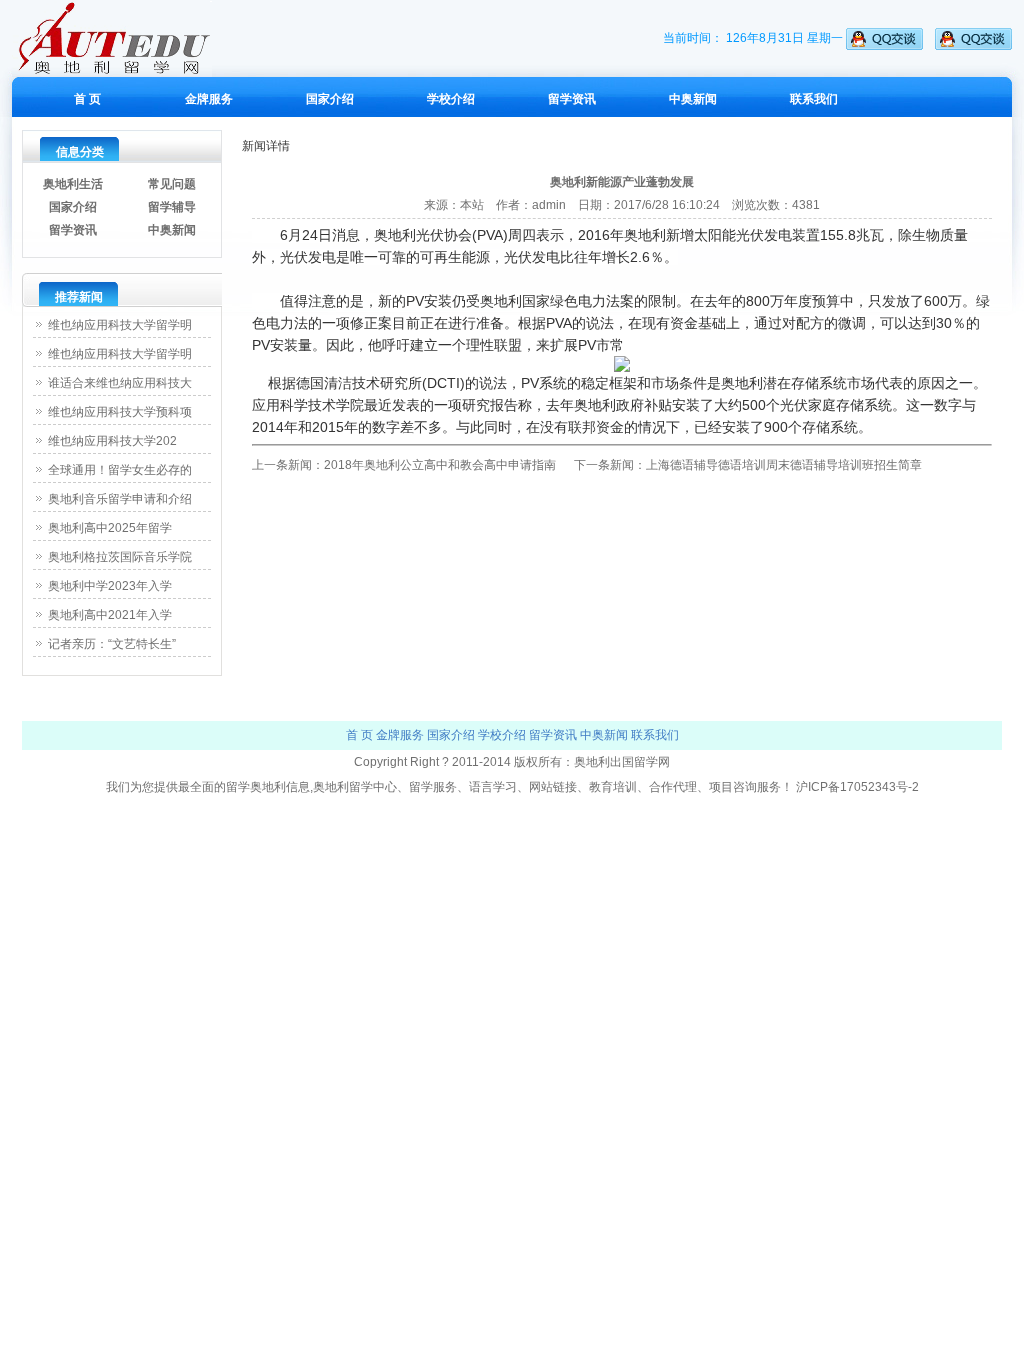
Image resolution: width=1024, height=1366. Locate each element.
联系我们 (814, 99)
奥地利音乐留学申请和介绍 (120, 499)
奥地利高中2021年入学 (110, 615)
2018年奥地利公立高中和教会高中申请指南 (440, 465)
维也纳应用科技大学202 (112, 441)
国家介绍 (330, 99)
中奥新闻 (693, 99)
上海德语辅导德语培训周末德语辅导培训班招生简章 (784, 465)
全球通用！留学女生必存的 (120, 470)
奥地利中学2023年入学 (110, 586)
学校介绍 (451, 99)
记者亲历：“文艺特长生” (112, 644)
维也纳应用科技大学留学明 (120, 325)
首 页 (87, 99)
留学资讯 (572, 99)
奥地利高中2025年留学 (110, 528)
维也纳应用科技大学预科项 (120, 412)
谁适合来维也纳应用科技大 (120, 383)
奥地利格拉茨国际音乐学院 (120, 557)
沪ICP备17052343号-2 (857, 787)
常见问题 (172, 184)
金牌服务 (209, 99)
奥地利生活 (73, 184)
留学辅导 (172, 207)
